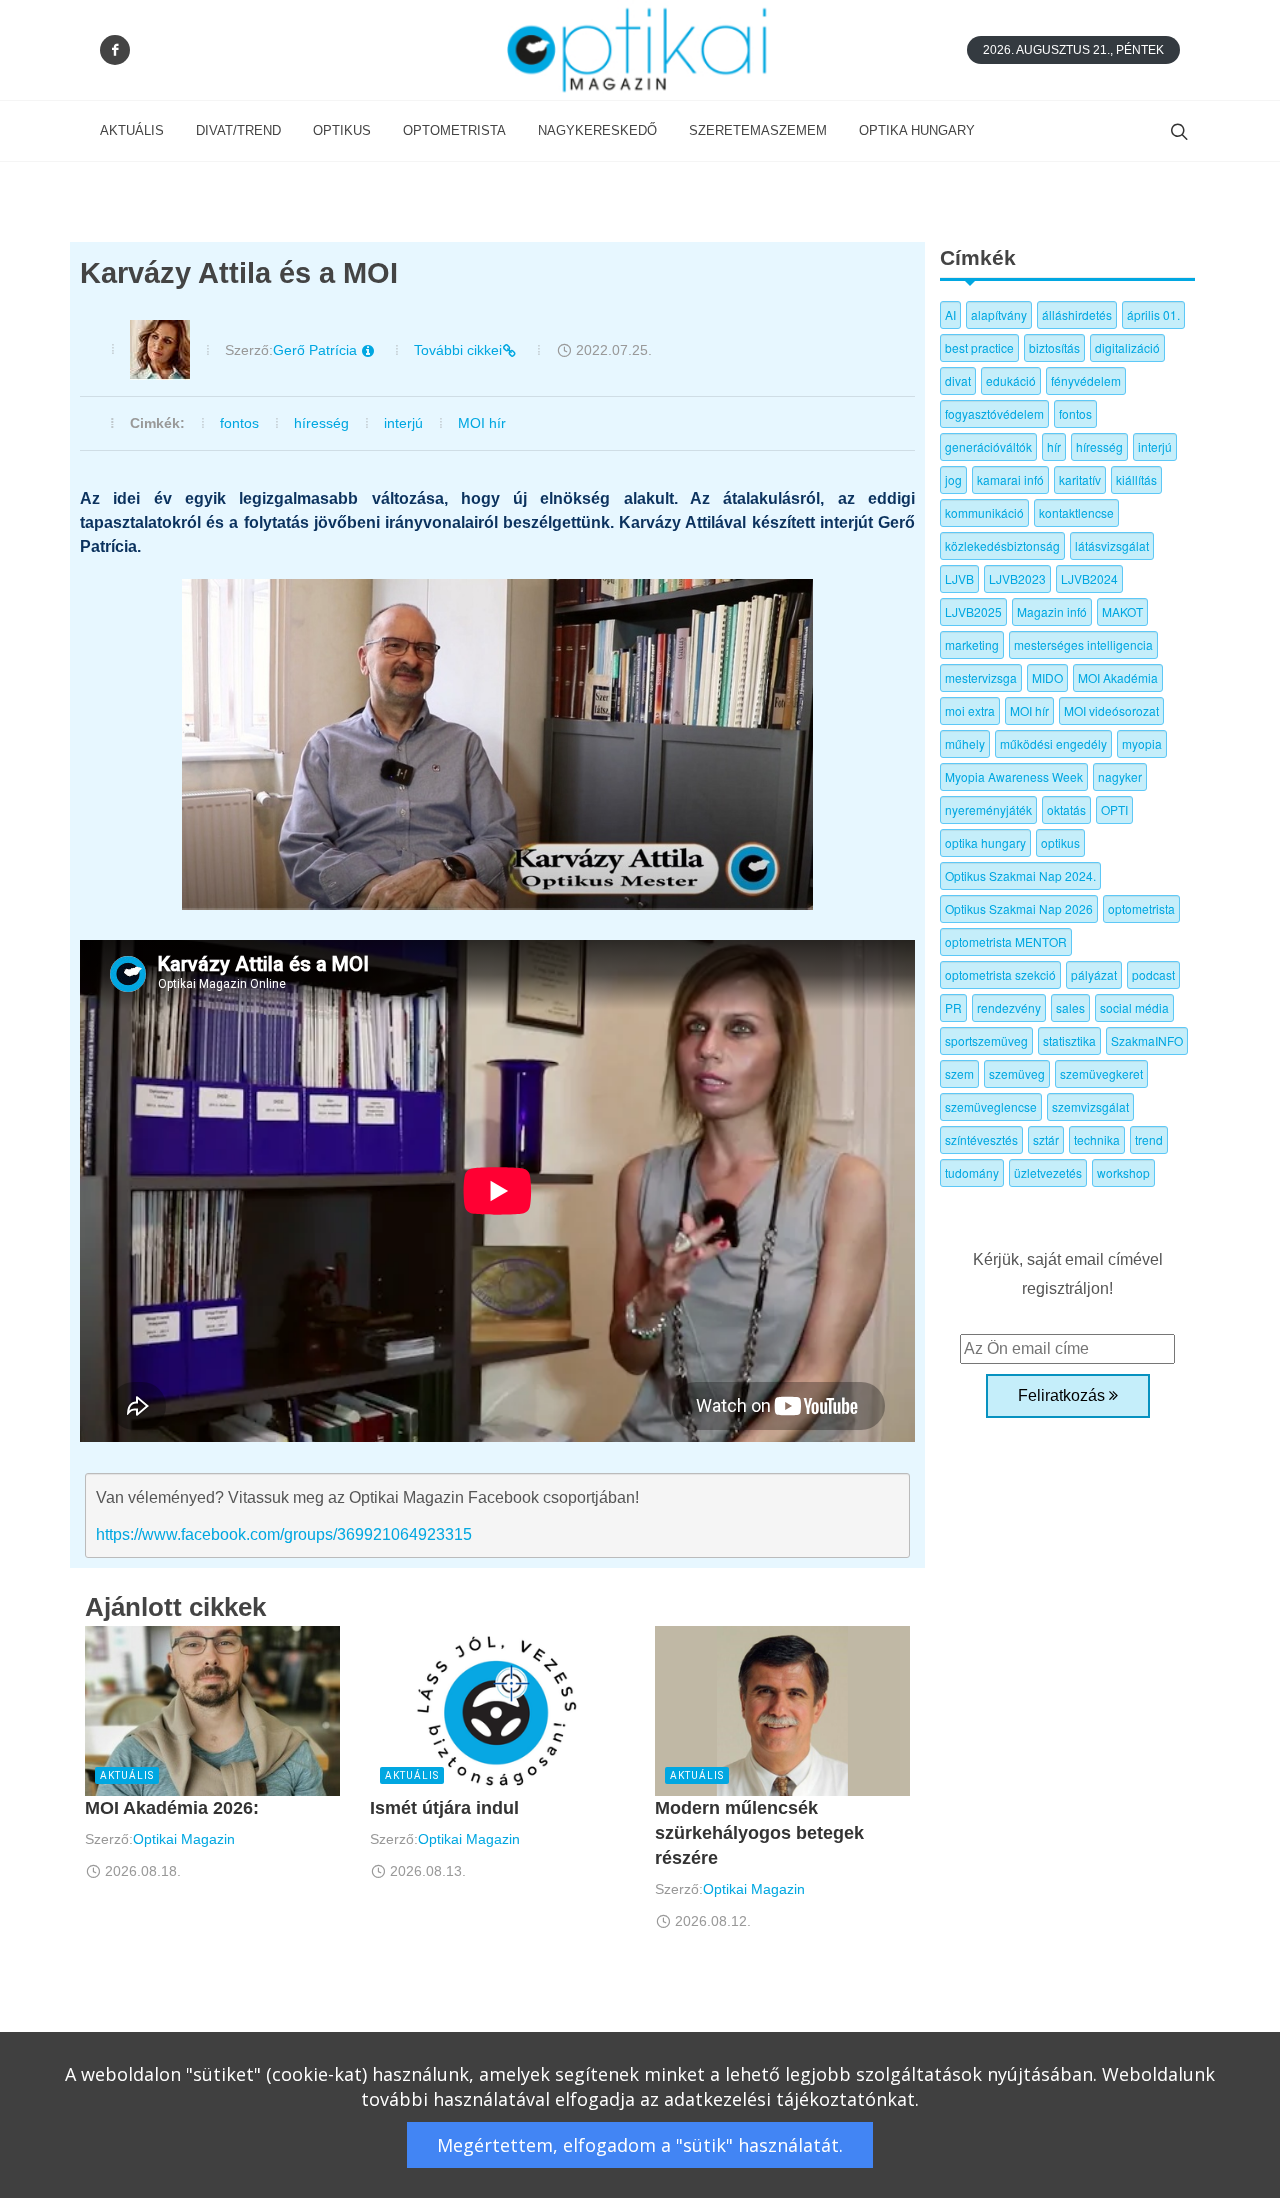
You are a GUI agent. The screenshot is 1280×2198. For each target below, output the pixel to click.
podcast (1153, 974)
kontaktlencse (1076, 512)
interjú (403, 423)
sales (1070, 1007)
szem (959, 1073)
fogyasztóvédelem (994, 413)
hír (1054, 446)
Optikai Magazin (184, 1839)
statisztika (1069, 1040)
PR (953, 1007)
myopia (1142, 743)
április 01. (1153, 314)
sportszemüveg (986, 1040)
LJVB (959, 578)
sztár (1046, 1139)
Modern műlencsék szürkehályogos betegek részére (759, 1833)
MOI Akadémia (1118, 677)
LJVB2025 (973, 611)
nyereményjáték (988, 809)
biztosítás (1054, 347)
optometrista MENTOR (1006, 941)
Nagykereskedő (597, 130)
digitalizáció (1127, 347)
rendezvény (1009, 1007)
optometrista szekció (1000, 974)
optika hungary (985, 842)
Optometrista (454, 130)
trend (1149, 1139)
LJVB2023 (1017, 578)
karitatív (1080, 479)
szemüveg (1017, 1073)
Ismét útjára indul (444, 1808)
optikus (1060, 842)
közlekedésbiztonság (1002, 545)
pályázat (1094, 974)
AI (950, 314)
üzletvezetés (1048, 1172)
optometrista (1141, 908)
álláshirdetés (1077, 314)
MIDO (1047, 677)
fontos (239, 423)
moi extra (970, 710)
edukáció (1011, 380)
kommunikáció (984, 512)
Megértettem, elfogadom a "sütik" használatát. (640, 2145)
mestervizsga (981, 677)
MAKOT (1122, 611)
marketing (972, 644)
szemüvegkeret (1101, 1073)
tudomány (972, 1172)
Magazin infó (1052, 611)
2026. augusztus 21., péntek (1073, 50)
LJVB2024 (1089, 578)
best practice (979, 347)
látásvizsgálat (1112, 545)
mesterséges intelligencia (1083, 644)
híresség (321, 423)
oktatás (1066, 809)
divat (958, 380)
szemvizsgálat (1090, 1106)
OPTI (1114, 809)
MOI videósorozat (1111, 710)
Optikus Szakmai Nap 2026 (1019, 908)
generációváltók (988, 446)
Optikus (342, 130)
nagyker (1120, 776)
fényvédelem (1086, 380)
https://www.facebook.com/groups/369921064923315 (284, 1534)
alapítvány (999, 314)
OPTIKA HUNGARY (917, 130)
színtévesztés (981, 1139)
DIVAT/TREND (238, 130)
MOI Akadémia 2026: (172, 1808)
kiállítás (1136, 479)
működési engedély (1053, 743)
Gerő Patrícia (317, 350)
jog (953, 479)
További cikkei (458, 350)
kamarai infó (1010, 479)
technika (1097, 1139)
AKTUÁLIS (132, 130)
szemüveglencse (991, 1106)
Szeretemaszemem (758, 130)
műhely (965, 743)
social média (1134, 1007)
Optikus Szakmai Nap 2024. (1020, 875)
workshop (1123, 1172)
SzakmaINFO (1147, 1040)
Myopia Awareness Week (1014, 776)
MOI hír (482, 423)
